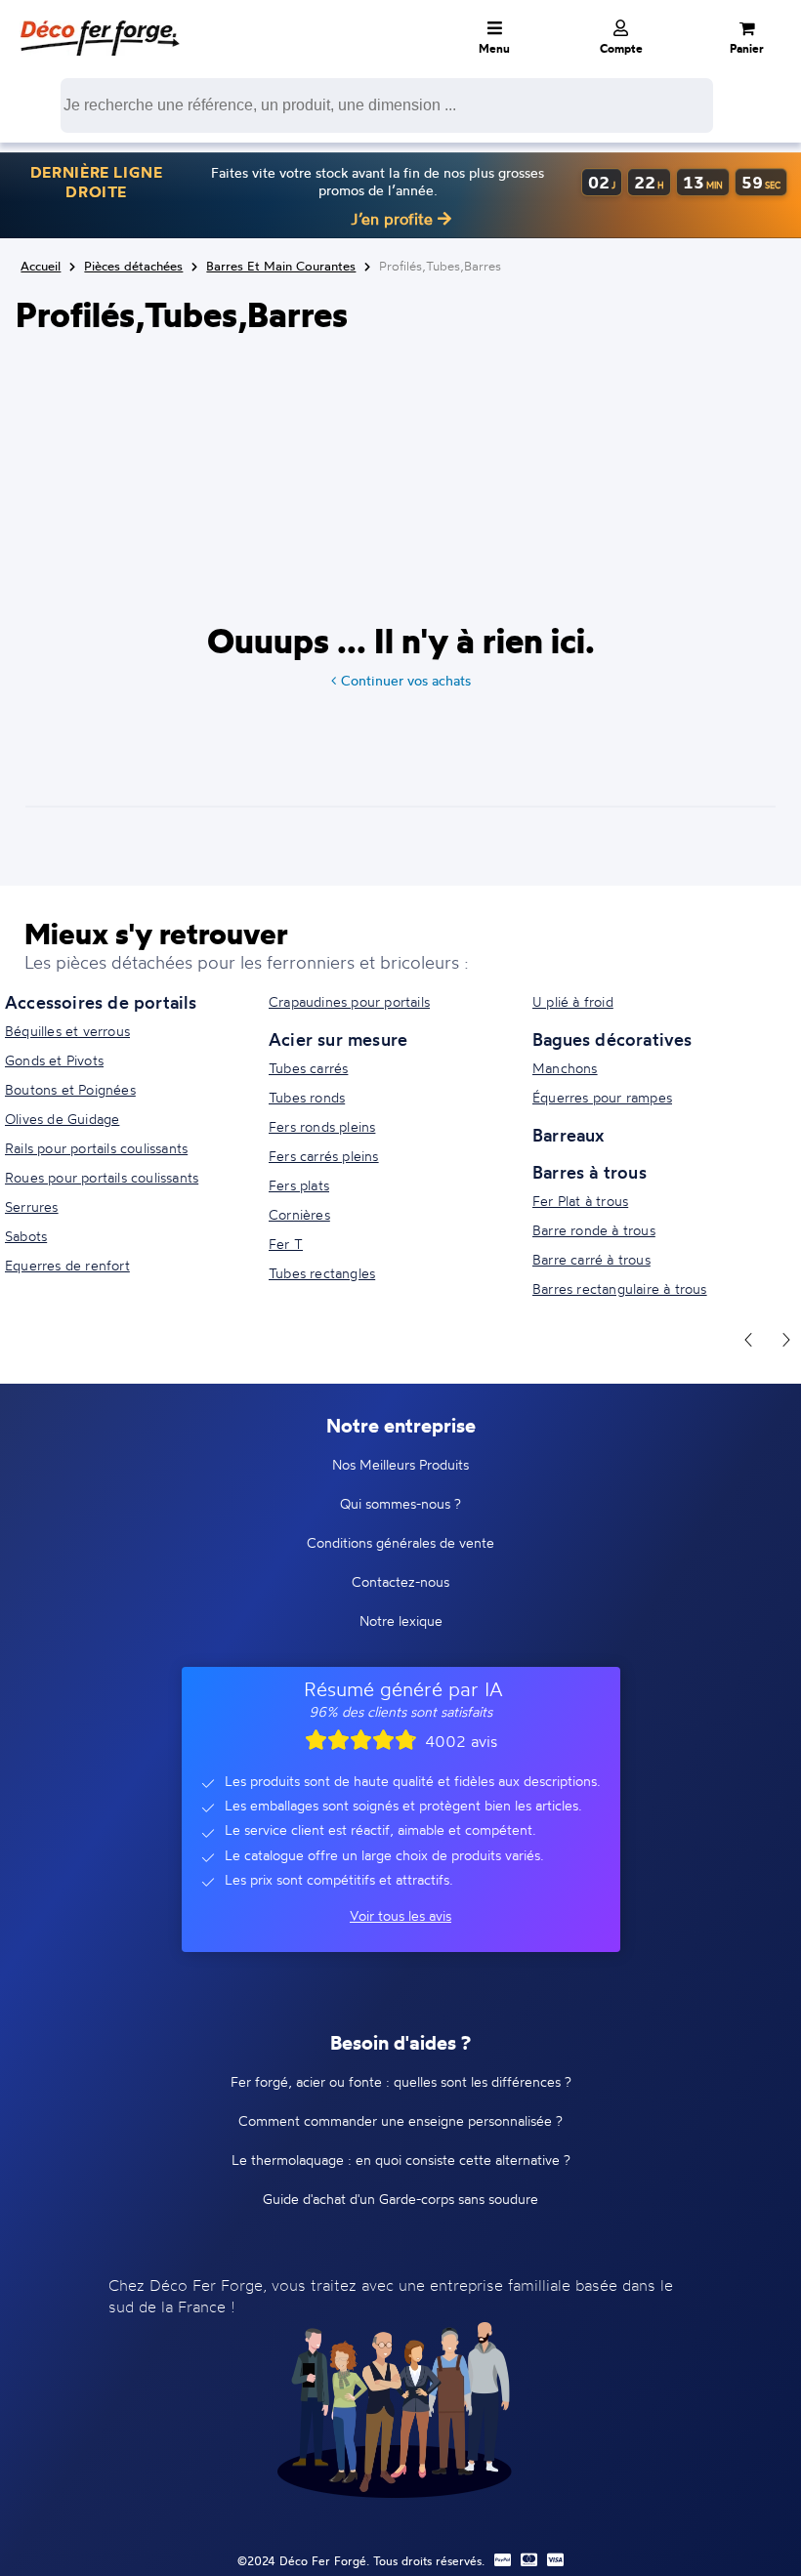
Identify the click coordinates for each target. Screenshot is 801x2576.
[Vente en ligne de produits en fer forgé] (100, 24)
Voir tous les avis (400, 1915)
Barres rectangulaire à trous (620, 1288)
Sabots (26, 1236)
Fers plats (299, 1185)
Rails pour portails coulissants (96, 1148)
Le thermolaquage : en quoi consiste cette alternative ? (401, 2160)
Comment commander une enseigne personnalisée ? (400, 2120)
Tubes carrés (308, 1068)
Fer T (286, 1244)
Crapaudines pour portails (349, 1001)
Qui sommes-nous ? (400, 1503)
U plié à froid (573, 1001)
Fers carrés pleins (324, 1156)
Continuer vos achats (406, 680)
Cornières (299, 1214)
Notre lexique (401, 1620)
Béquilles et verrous (67, 1031)
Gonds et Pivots (54, 1060)
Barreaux (569, 1135)
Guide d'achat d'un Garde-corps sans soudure (400, 2199)
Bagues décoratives (612, 1039)
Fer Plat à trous (580, 1201)
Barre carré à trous (591, 1259)
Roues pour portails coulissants (102, 1177)
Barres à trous (590, 1172)
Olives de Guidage (62, 1119)
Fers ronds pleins (322, 1126)
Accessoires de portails (101, 1002)
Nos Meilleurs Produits (400, 1464)
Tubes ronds (307, 1097)
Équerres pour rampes (602, 1097)
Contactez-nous (400, 1581)
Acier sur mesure (338, 1039)
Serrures (32, 1206)
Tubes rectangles (322, 1273)
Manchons (565, 1068)
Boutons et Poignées (70, 1089)
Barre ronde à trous (594, 1230)
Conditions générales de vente (400, 1542)
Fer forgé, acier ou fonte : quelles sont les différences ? (401, 2081)
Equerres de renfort (67, 1265)
